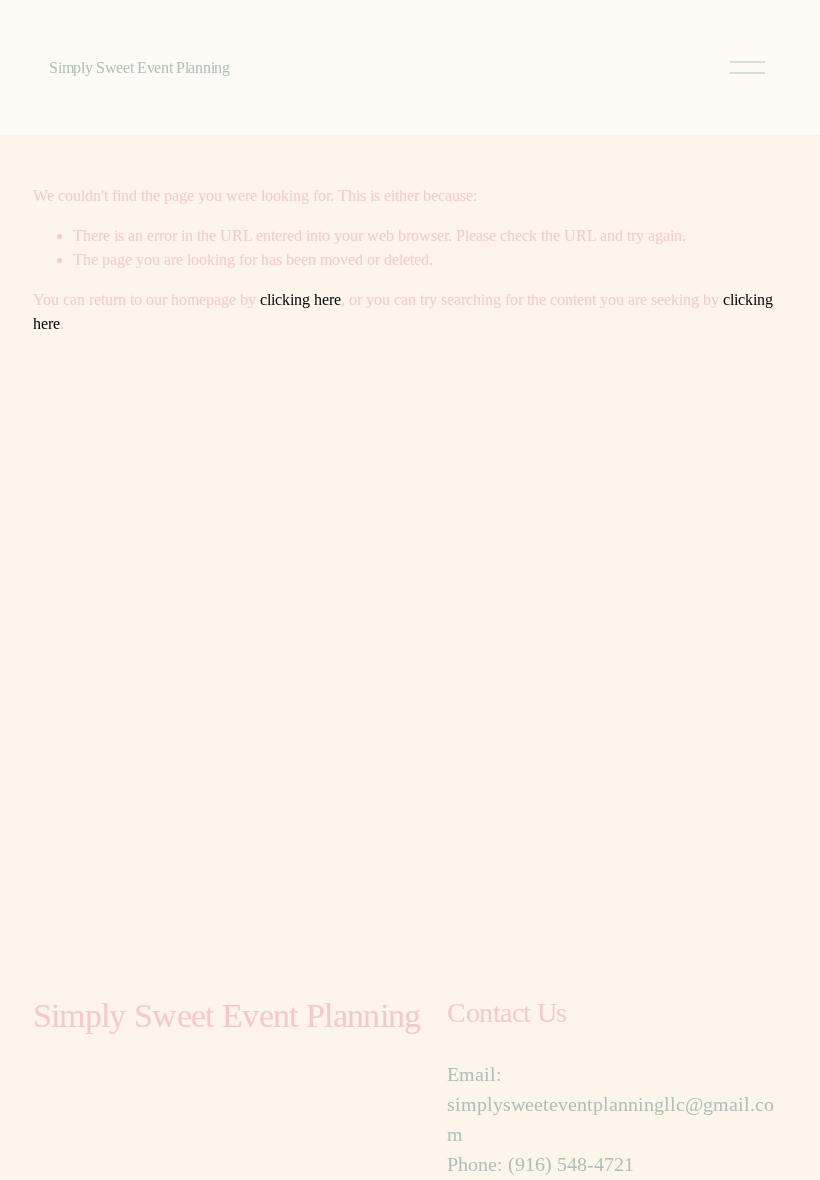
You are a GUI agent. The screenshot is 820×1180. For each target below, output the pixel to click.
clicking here (300, 299)
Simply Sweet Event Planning (139, 67)
